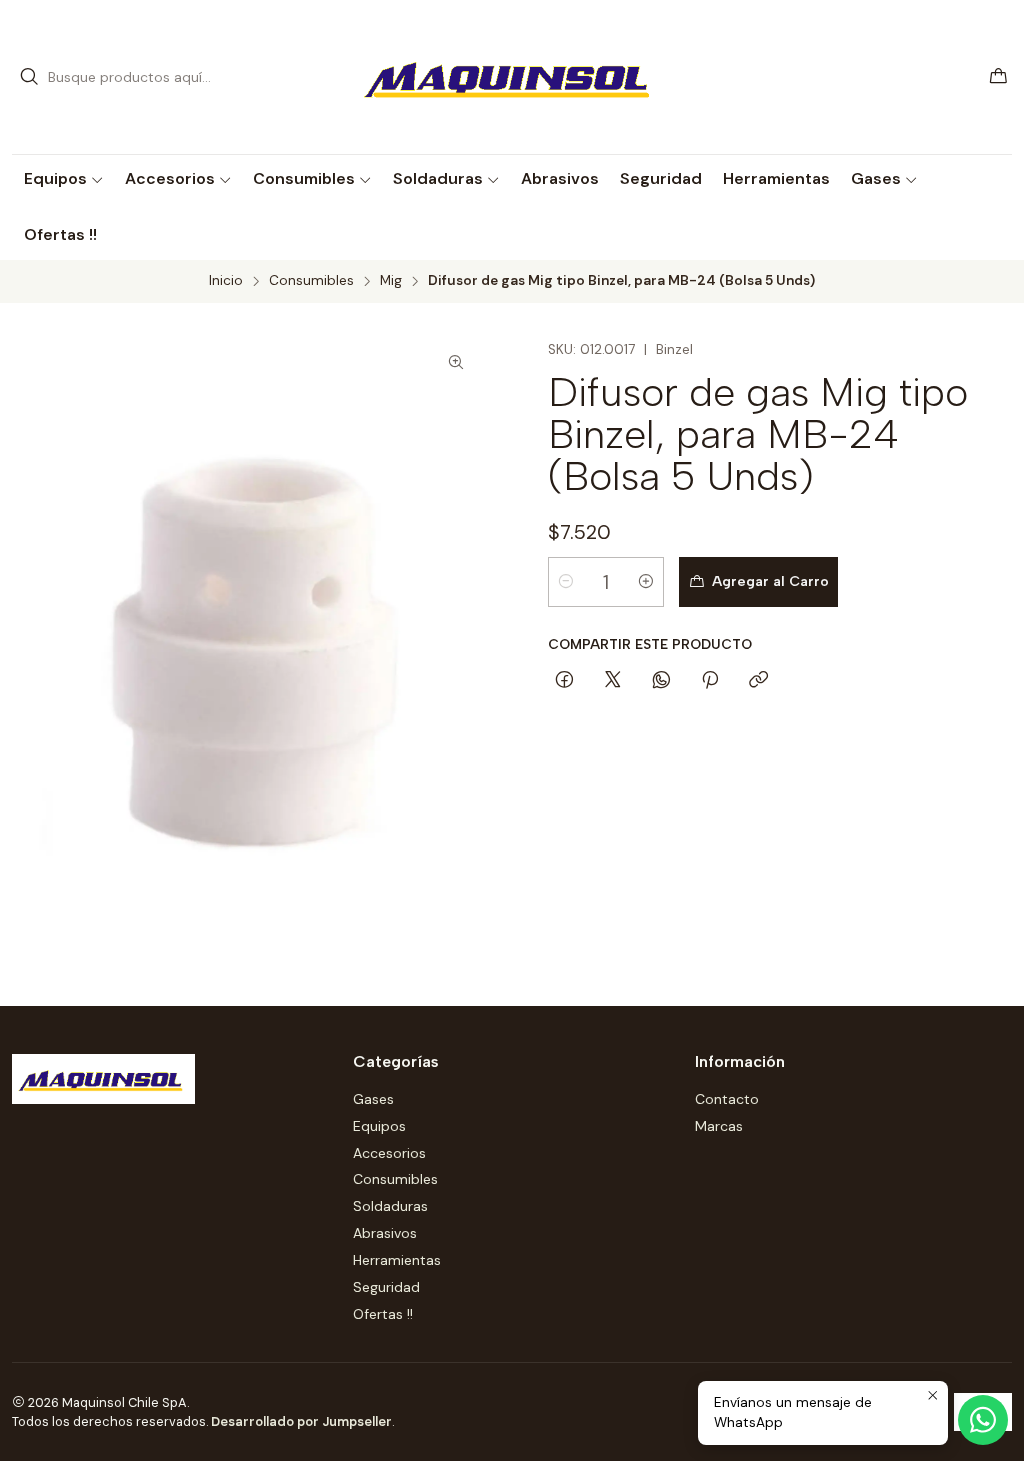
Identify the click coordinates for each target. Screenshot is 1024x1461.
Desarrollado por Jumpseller (301, 1421)
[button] (64, 179)
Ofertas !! (383, 1314)
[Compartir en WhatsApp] (661, 681)
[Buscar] (29, 77)
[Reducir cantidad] (566, 582)
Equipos (379, 1126)
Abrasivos (385, 1233)
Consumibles (311, 281)
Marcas (719, 1126)
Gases (373, 1099)
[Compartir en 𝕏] (613, 681)
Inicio (226, 281)
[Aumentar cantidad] (646, 582)
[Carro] (998, 77)
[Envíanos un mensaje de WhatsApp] (983, 1420)
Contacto (727, 1099)
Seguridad (386, 1287)
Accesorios (389, 1153)
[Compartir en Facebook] (564, 681)
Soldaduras (390, 1206)
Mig (391, 281)
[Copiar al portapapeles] (758, 681)
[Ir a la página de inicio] (511, 77)
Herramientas (397, 1260)
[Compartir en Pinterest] (710, 681)
